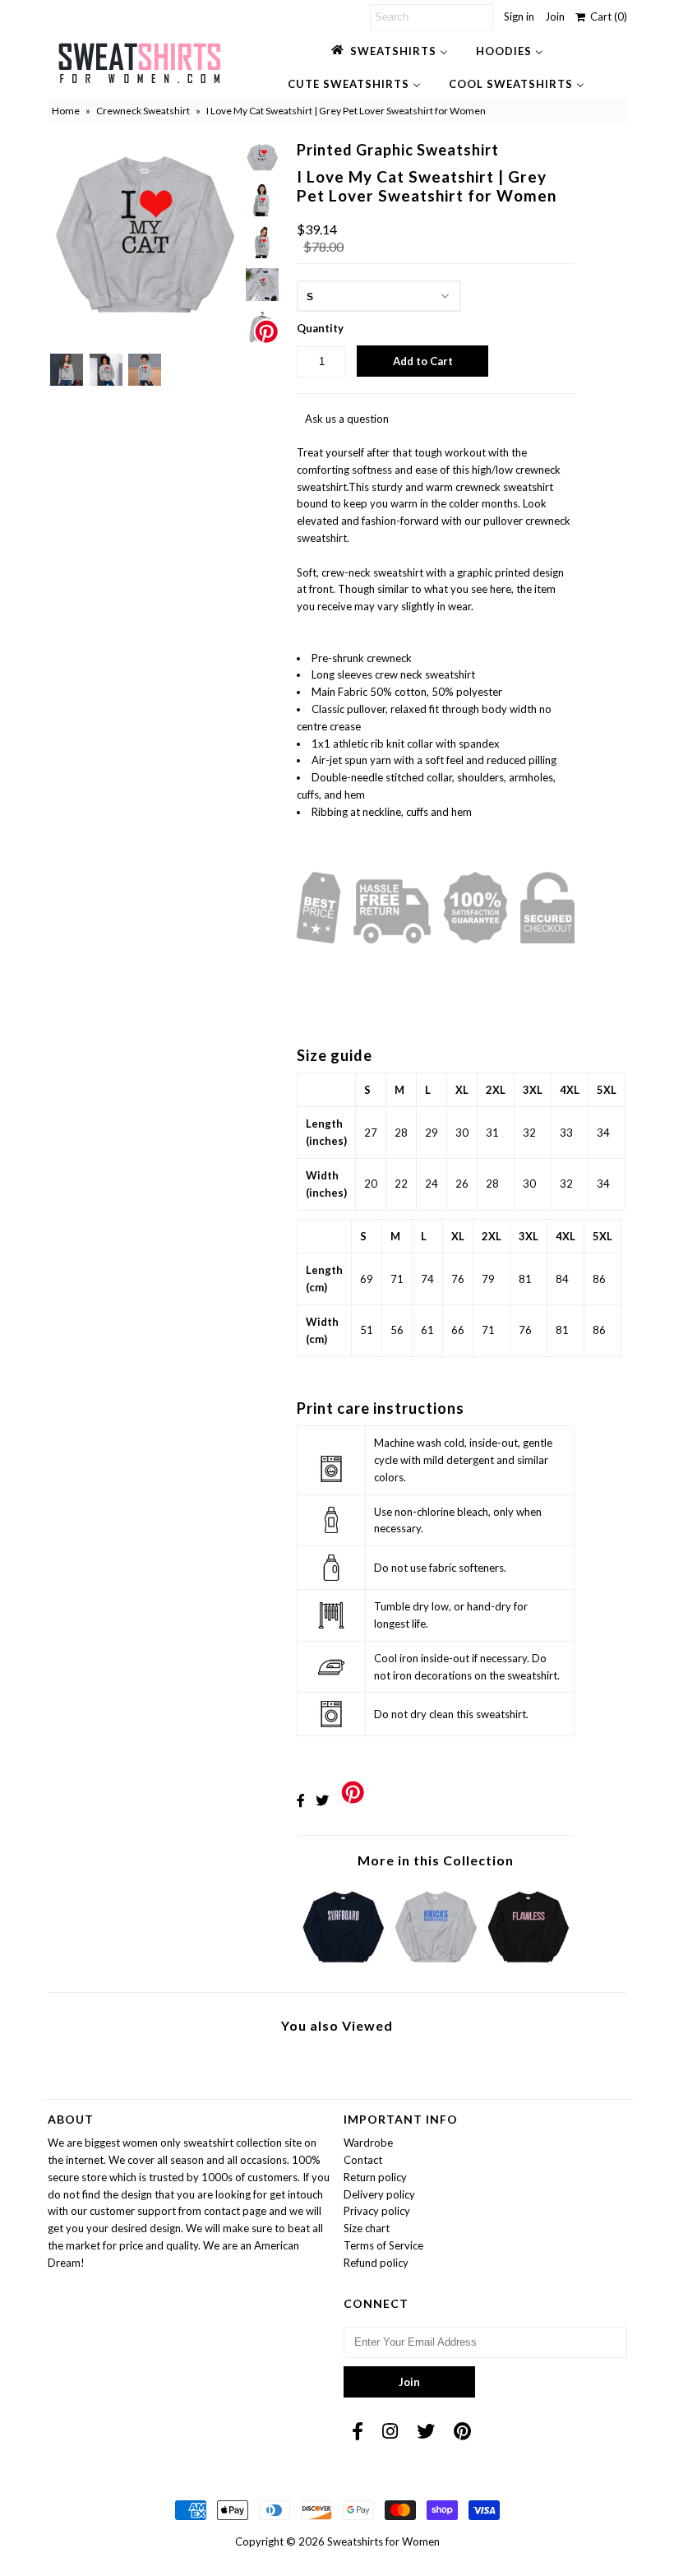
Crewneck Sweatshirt (143, 111)
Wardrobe (368, 2143)
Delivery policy (379, 2194)
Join (555, 16)
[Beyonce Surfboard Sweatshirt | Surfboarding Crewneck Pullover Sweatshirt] (344, 1967)
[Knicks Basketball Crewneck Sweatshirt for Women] (436, 1967)
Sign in (519, 16)
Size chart (367, 2228)
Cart (606, 16)
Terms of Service (383, 2245)
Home (66, 111)
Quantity (320, 328)
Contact (363, 2160)
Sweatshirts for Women (383, 2541)
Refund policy (376, 2263)
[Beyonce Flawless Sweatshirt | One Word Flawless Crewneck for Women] (529, 1967)
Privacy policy (377, 2211)
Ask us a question (347, 419)
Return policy (375, 2177)
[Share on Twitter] (322, 1800)
